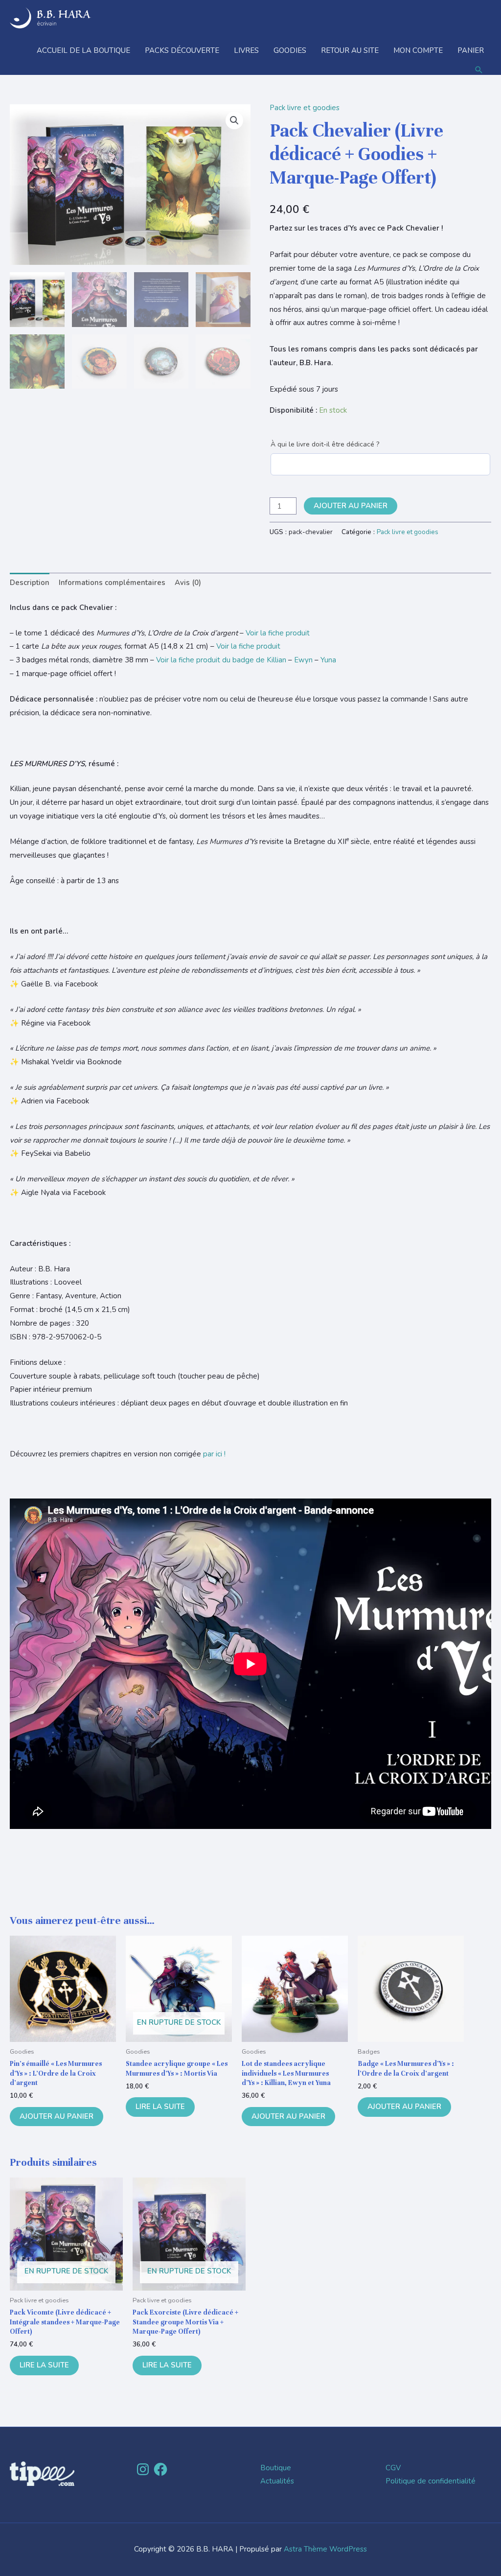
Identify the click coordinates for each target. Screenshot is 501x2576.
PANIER (471, 50)
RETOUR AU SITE (350, 50)
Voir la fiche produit (278, 633)
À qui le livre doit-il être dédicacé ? (325, 444)
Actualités (277, 2481)
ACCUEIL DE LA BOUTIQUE (83, 50)
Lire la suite (160, 2107)
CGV (393, 2468)
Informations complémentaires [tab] (112, 583)
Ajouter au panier (351, 506)
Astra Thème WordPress (325, 2549)
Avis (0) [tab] (188, 583)
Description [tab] (30, 583)
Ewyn (303, 660)
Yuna (328, 660)
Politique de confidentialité (431, 2481)
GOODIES (290, 50)
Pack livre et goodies (305, 108)
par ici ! (214, 1454)
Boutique (276, 2468)
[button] (479, 70)
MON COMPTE (418, 50)
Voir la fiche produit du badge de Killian (221, 660)
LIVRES (246, 50)
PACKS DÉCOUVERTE (182, 50)
